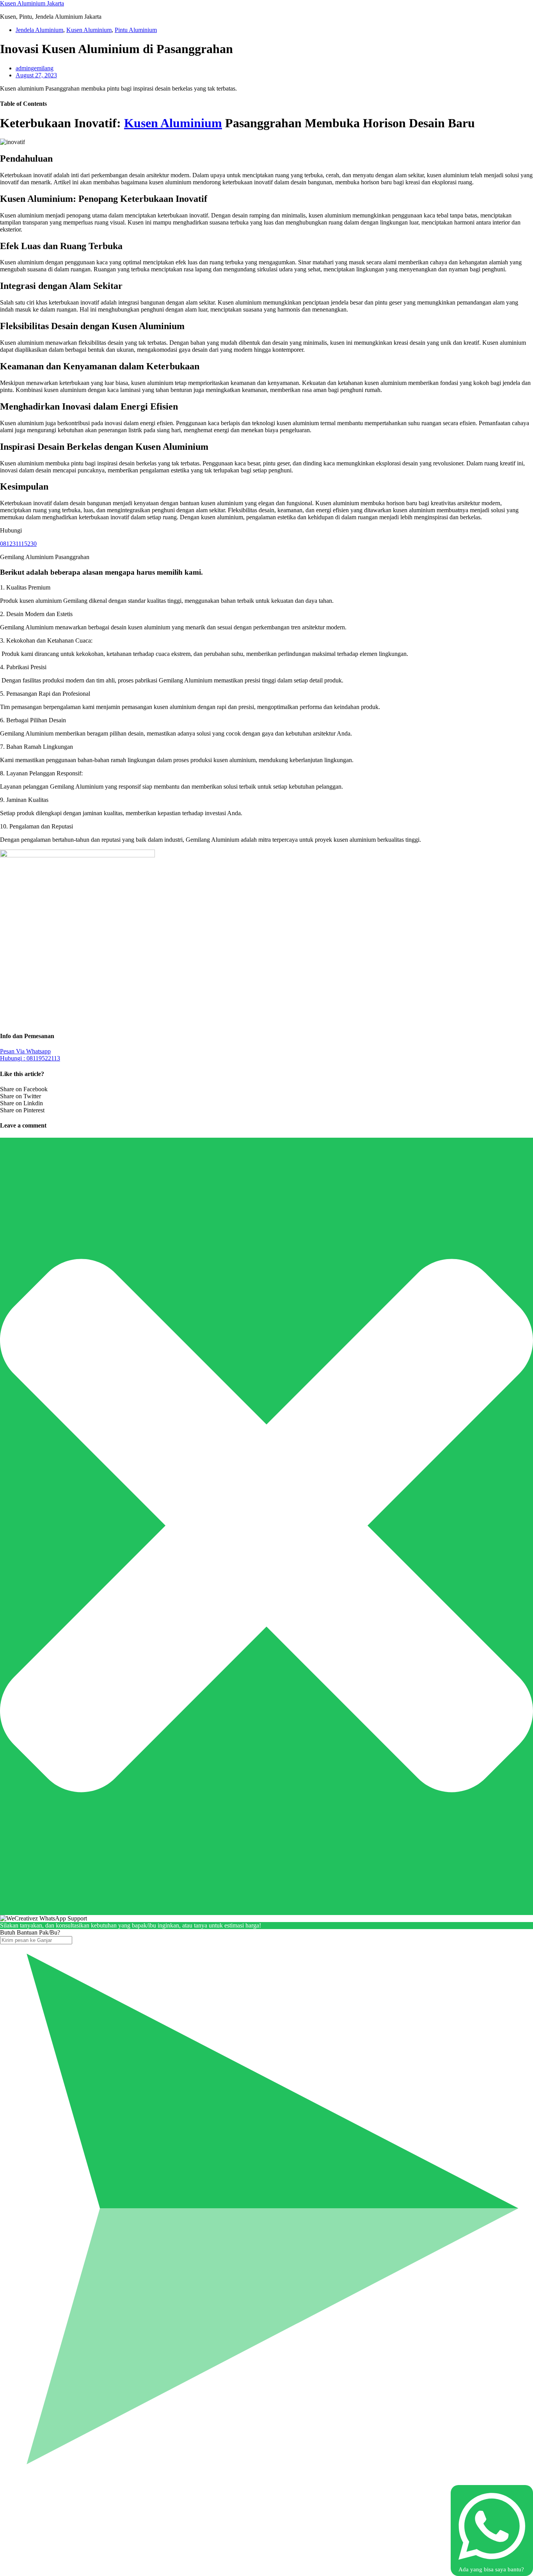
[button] (266, 588)
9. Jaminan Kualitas (24, 800)
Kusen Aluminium (89, 30)
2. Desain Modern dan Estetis (36, 614)
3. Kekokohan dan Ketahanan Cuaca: (46, 640)
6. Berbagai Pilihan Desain (33, 720)
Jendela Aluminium (39, 30)
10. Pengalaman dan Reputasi (36, 826)
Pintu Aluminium (136, 30)
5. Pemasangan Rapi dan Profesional (45, 694)
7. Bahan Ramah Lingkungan (36, 747)
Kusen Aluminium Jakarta (32, 3)
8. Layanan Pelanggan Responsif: (41, 773)
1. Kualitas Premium (25, 587)
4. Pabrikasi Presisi (23, 667)
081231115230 (18, 544)
